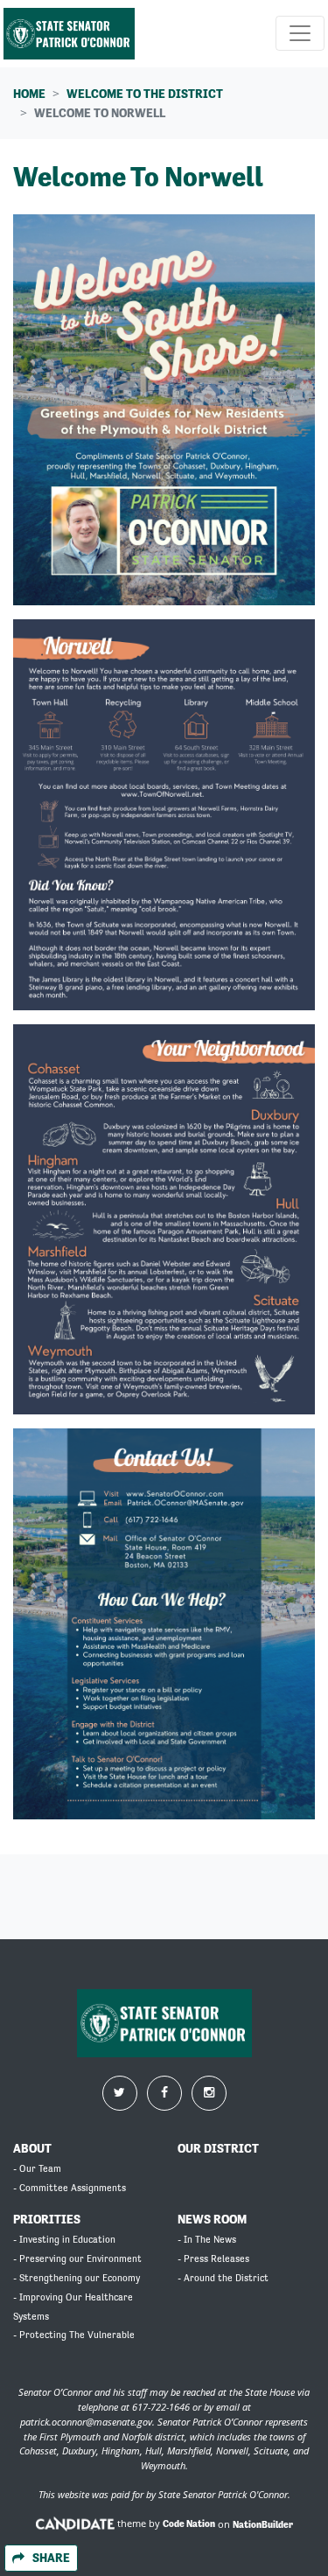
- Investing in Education (64, 2240)
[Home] (69, 34)
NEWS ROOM (212, 2219)
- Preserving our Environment (77, 2259)
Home (29, 94)
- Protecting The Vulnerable (74, 2335)
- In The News (207, 2240)
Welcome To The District (145, 94)
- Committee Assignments (70, 2188)
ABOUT (32, 2148)
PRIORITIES (47, 2219)
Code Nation (189, 2524)
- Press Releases (213, 2259)
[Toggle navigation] (300, 33)
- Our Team (37, 2169)
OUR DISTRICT (218, 2148)
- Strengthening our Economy (77, 2278)
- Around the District (223, 2278)
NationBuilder (263, 2524)
